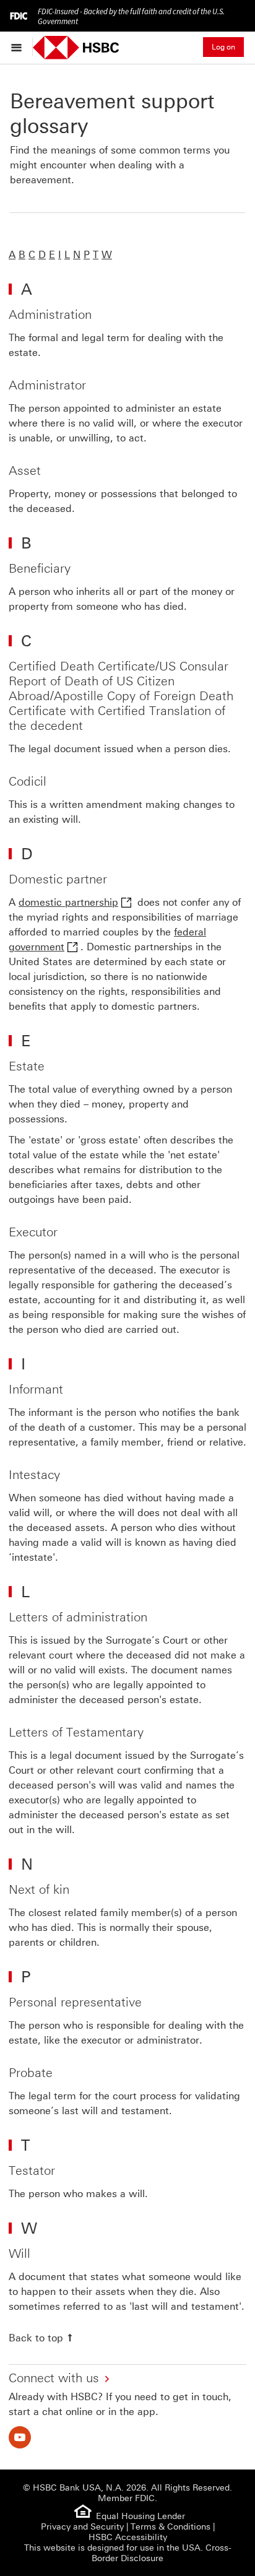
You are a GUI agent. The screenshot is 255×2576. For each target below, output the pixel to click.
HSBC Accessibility (128, 2537)
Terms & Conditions (171, 2527)
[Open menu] (19, 47)
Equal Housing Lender (140, 2516)
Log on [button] (223, 47)
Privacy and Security (82, 2527)
